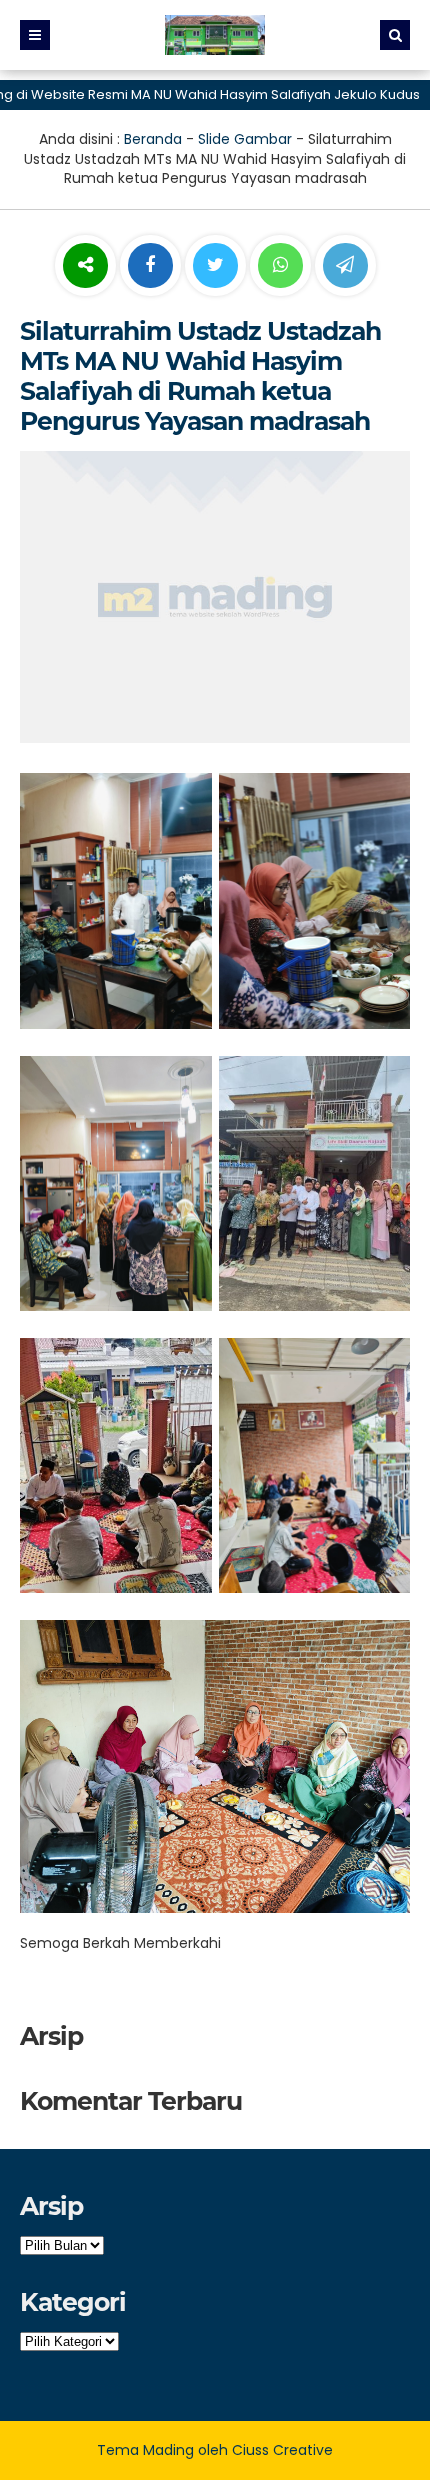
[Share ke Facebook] (152, 266)
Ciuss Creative (282, 2450)
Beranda (153, 139)
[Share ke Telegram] (345, 266)
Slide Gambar (245, 139)
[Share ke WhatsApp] (280, 268)
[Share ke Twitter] (217, 266)
